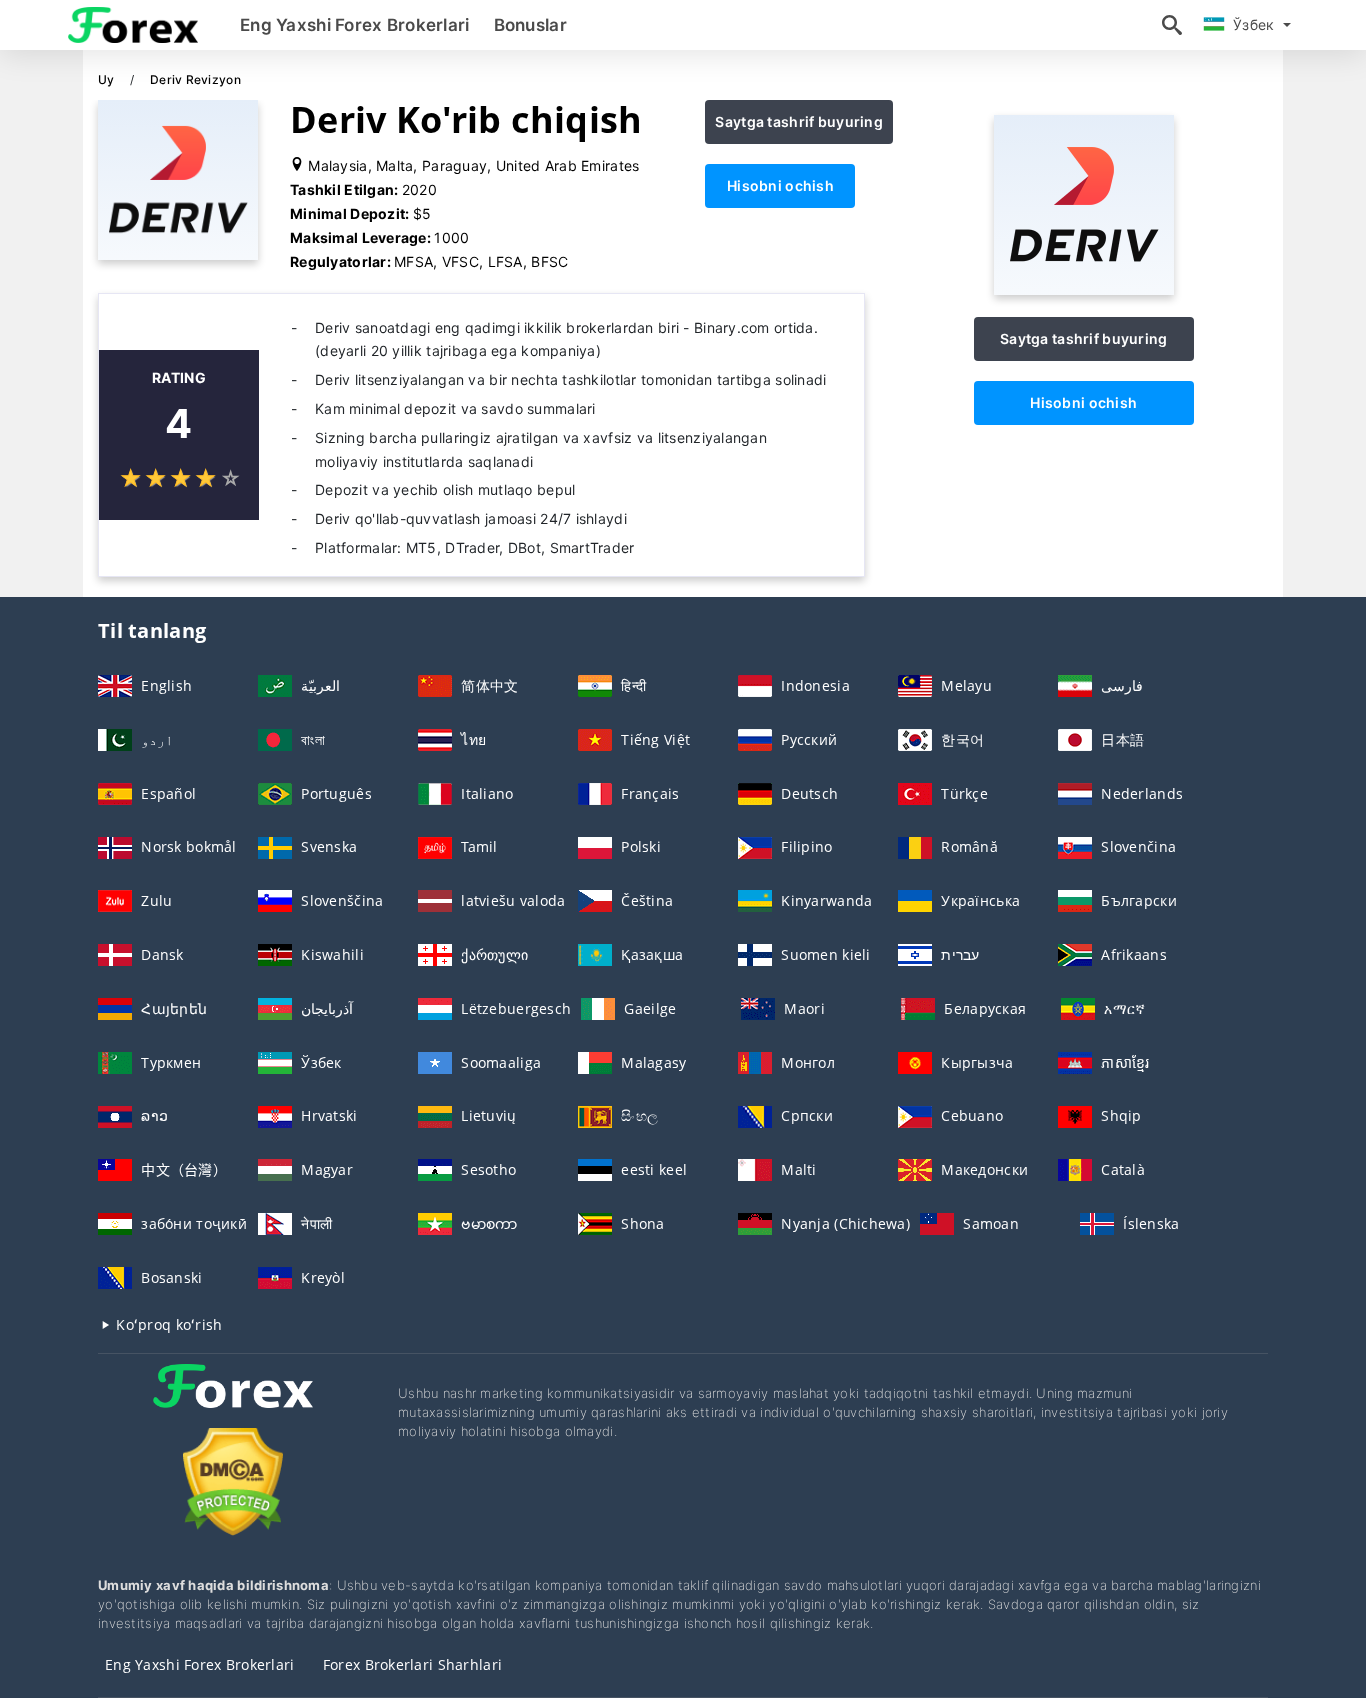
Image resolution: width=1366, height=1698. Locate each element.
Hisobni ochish (780, 185)
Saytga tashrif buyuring (798, 121)
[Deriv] (1084, 289)
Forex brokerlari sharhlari (412, 1664)
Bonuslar (530, 25)
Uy (108, 79)
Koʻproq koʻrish (167, 1324)
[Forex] (233, 1404)
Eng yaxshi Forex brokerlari (355, 25)
